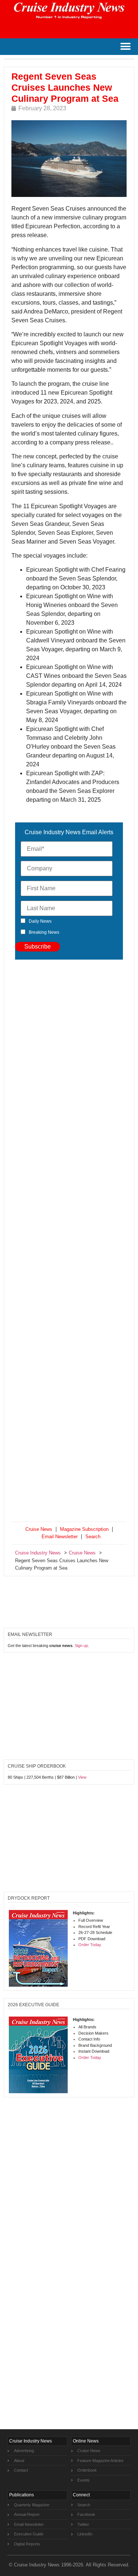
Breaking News (44, 932)
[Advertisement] (69, 1242)
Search (93, 1537)
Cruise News (39, 1529)
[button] (125, 47)
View (82, 1777)
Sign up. (82, 1646)
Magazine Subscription (84, 1529)
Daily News (40, 921)
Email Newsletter (60, 1537)
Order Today (90, 1945)
